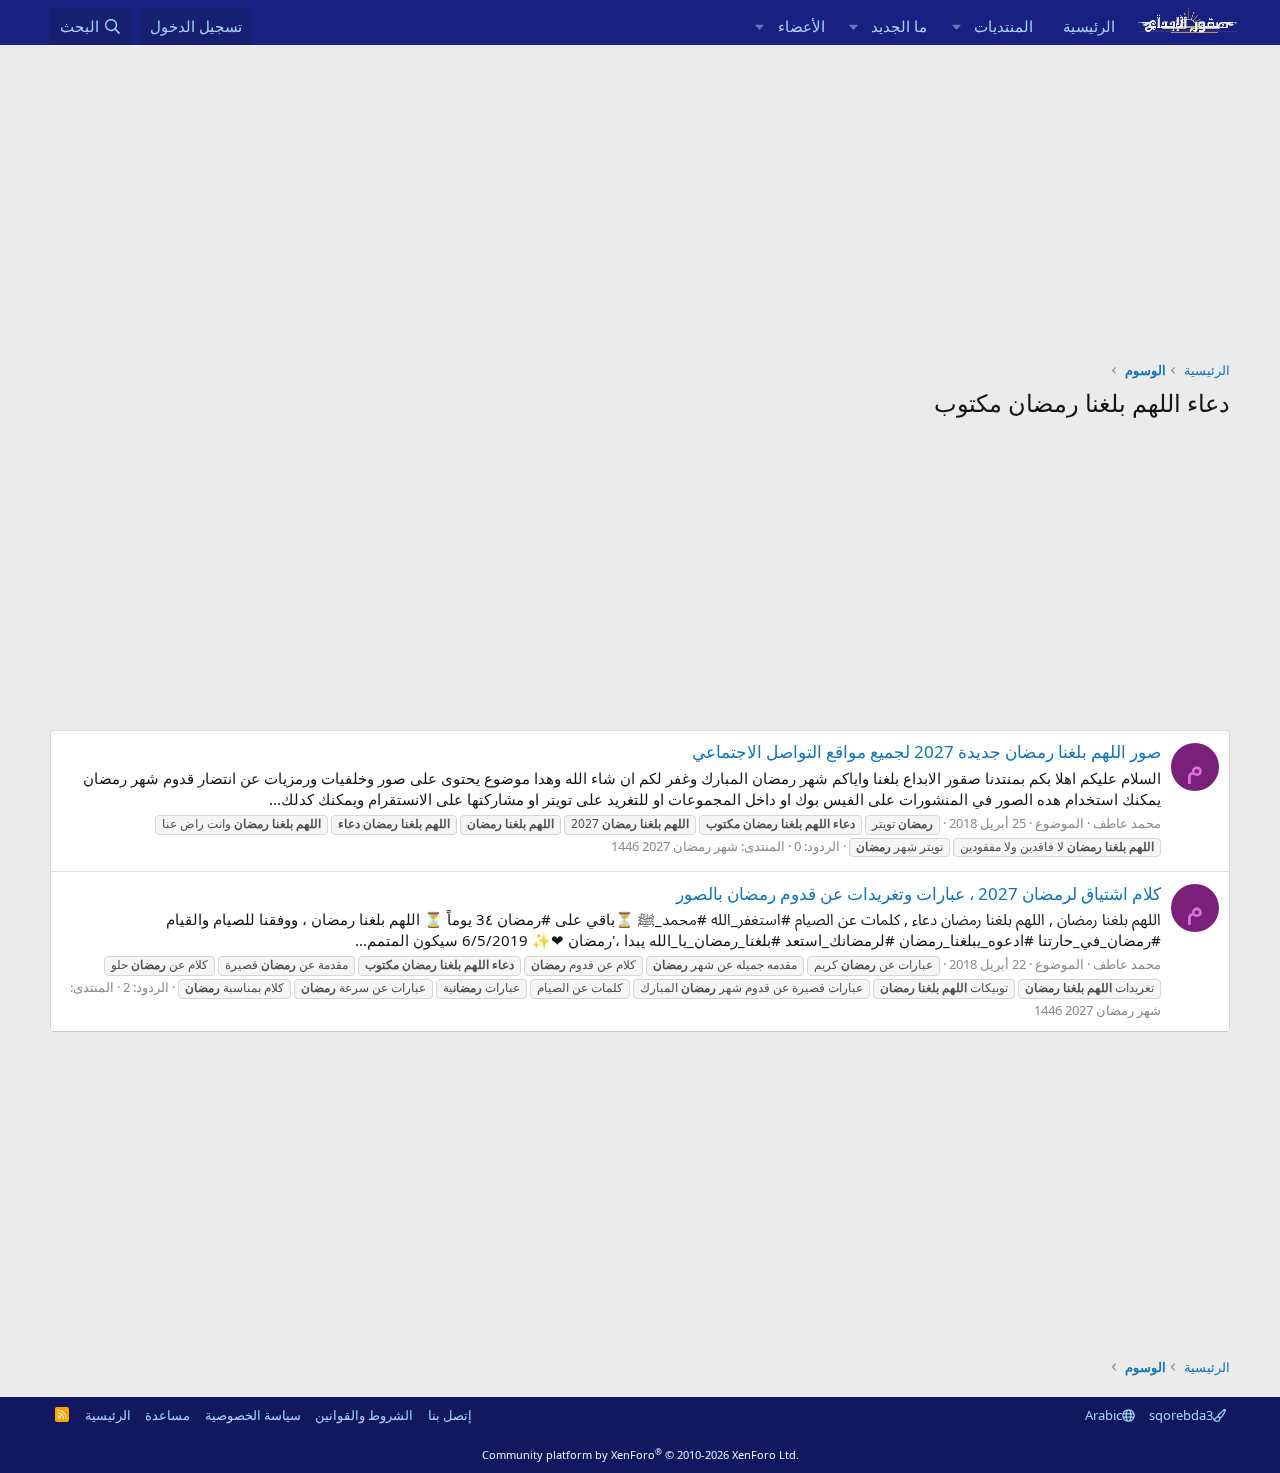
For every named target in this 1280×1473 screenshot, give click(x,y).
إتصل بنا (450, 1415)
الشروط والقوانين (364, 1415)
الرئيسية (1089, 26)
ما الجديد (899, 26)
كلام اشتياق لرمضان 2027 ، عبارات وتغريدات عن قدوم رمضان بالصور (918, 893)
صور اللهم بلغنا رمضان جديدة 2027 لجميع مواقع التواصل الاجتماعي (926, 751)
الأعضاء (801, 26)
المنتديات (1003, 26)
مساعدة (167, 1415)
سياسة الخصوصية (253, 1415)
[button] (956, 26)
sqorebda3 (1181, 1415)
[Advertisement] (640, 195)
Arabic (1103, 1415)
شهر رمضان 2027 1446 (674, 846)
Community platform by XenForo (640, 1454)
